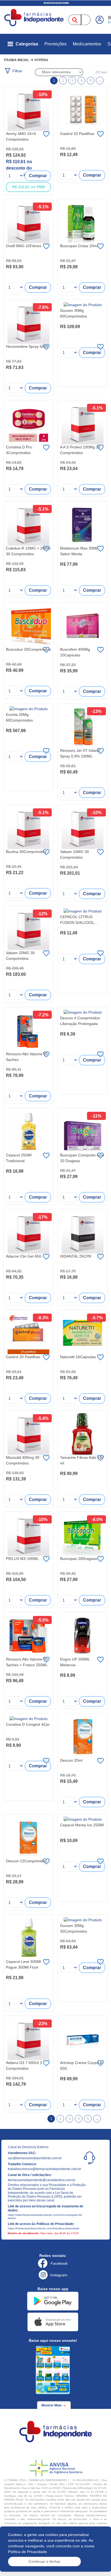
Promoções (55, 44)
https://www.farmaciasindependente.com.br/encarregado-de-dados (45, 2216)
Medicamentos (87, 44)
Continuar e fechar (44, 2561)
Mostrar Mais (52, 2405)
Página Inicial (17, 60)
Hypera (41, 60)
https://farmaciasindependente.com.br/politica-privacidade (44, 2228)
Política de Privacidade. (28, 2552)
